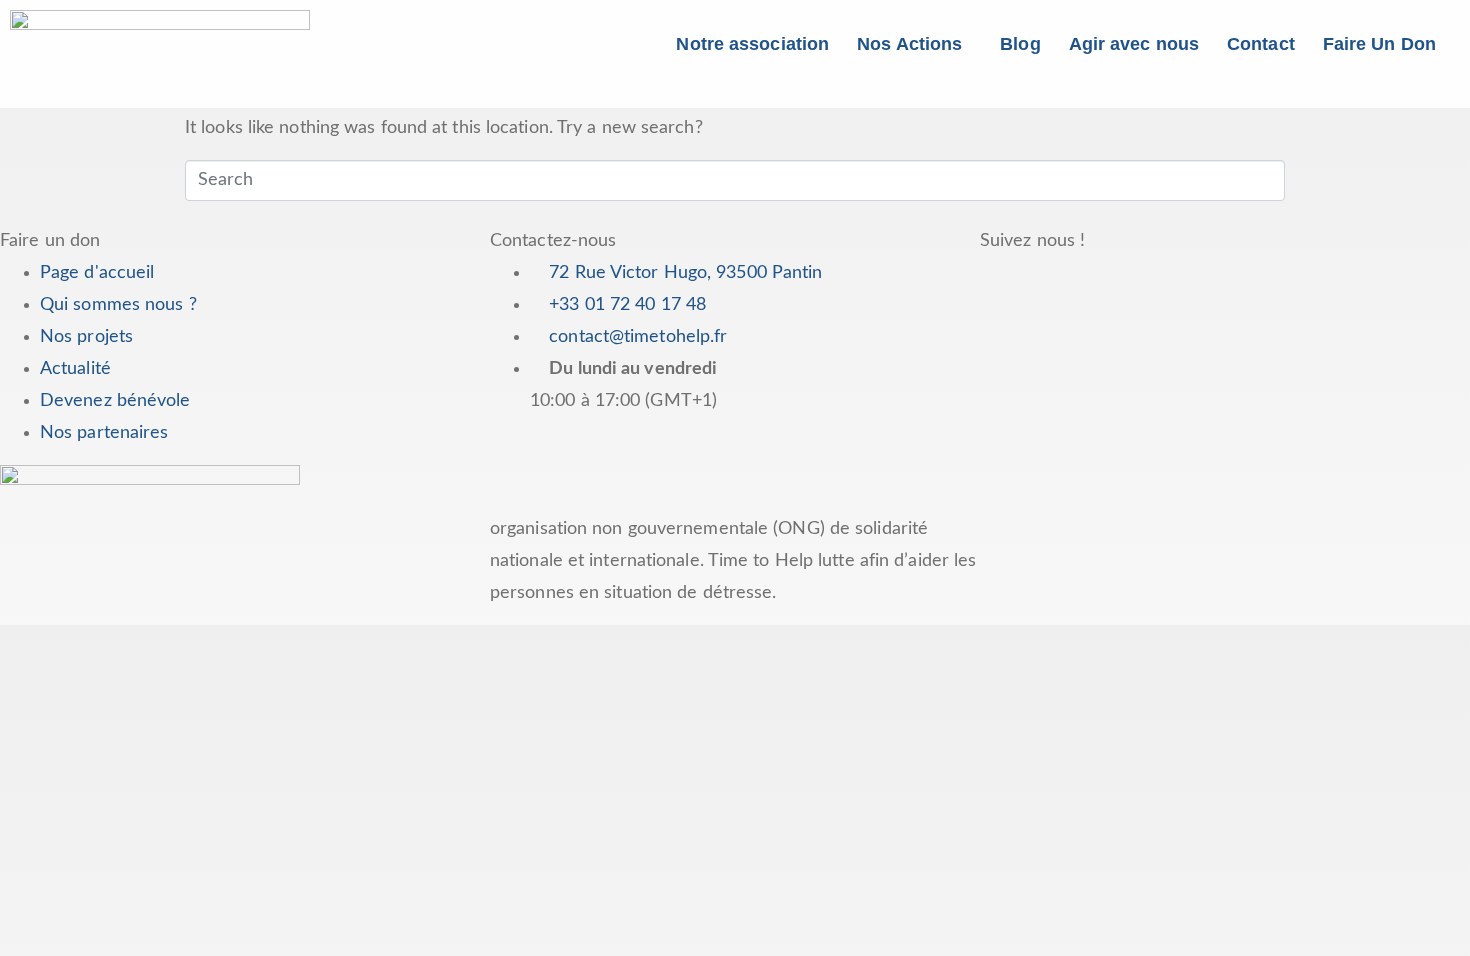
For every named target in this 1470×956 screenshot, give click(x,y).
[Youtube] (1115, 282)
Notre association (752, 44)
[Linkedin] (1225, 282)
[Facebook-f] (1005, 282)
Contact (1261, 44)
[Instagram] (1170, 282)
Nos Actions (909, 44)
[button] (914, 44)
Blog (1020, 44)
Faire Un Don (1379, 44)
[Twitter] (1060, 282)
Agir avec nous (1134, 44)
